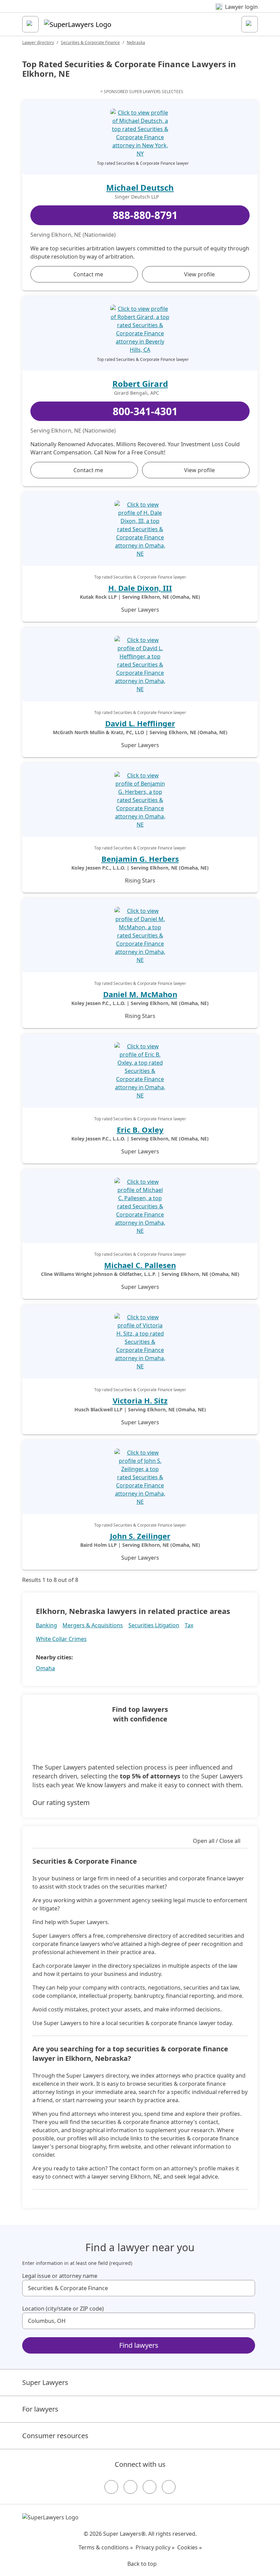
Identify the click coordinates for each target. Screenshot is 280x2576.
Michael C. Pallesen (140, 1265)
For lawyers (40, 2409)
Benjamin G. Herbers (140, 859)
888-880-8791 (145, 215)
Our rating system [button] (61, 1802)
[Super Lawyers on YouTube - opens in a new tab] (150, 2487)
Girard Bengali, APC (137, 393)
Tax (189, 1625)
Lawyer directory (38, 42)
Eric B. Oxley (140, 1130)
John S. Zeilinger (140, 1536)
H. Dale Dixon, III (140, 588)
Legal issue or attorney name (60, 2276)
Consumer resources (55, 2436)
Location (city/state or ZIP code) (63, 2309)
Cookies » (190, 2547)
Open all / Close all (217, 1841)
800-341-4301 (145, 411)
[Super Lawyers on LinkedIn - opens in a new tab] (169, 2487)
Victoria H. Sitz (140, 1400)
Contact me (88, 274)
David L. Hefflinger (140, 723)
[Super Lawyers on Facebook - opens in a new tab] (111, 2487)
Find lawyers (139, 2345)
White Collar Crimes (61, 1639)
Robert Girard (140, 384)
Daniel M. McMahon (140, 994)
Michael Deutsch (140, 187)
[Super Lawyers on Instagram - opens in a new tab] (130, 2487)
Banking (46, 1625)
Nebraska (136, 42)
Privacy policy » (155, 2547)
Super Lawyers (45, 2382)
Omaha (45, 1668)
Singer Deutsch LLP (137, 197)
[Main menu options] (30, 24)
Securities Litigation (154, 1625)
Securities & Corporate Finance (90, 42)
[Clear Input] (247, 2288)
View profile (199, 274)
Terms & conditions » (106, 2547)
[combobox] (139, 2288)
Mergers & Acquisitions (93, 1625)
